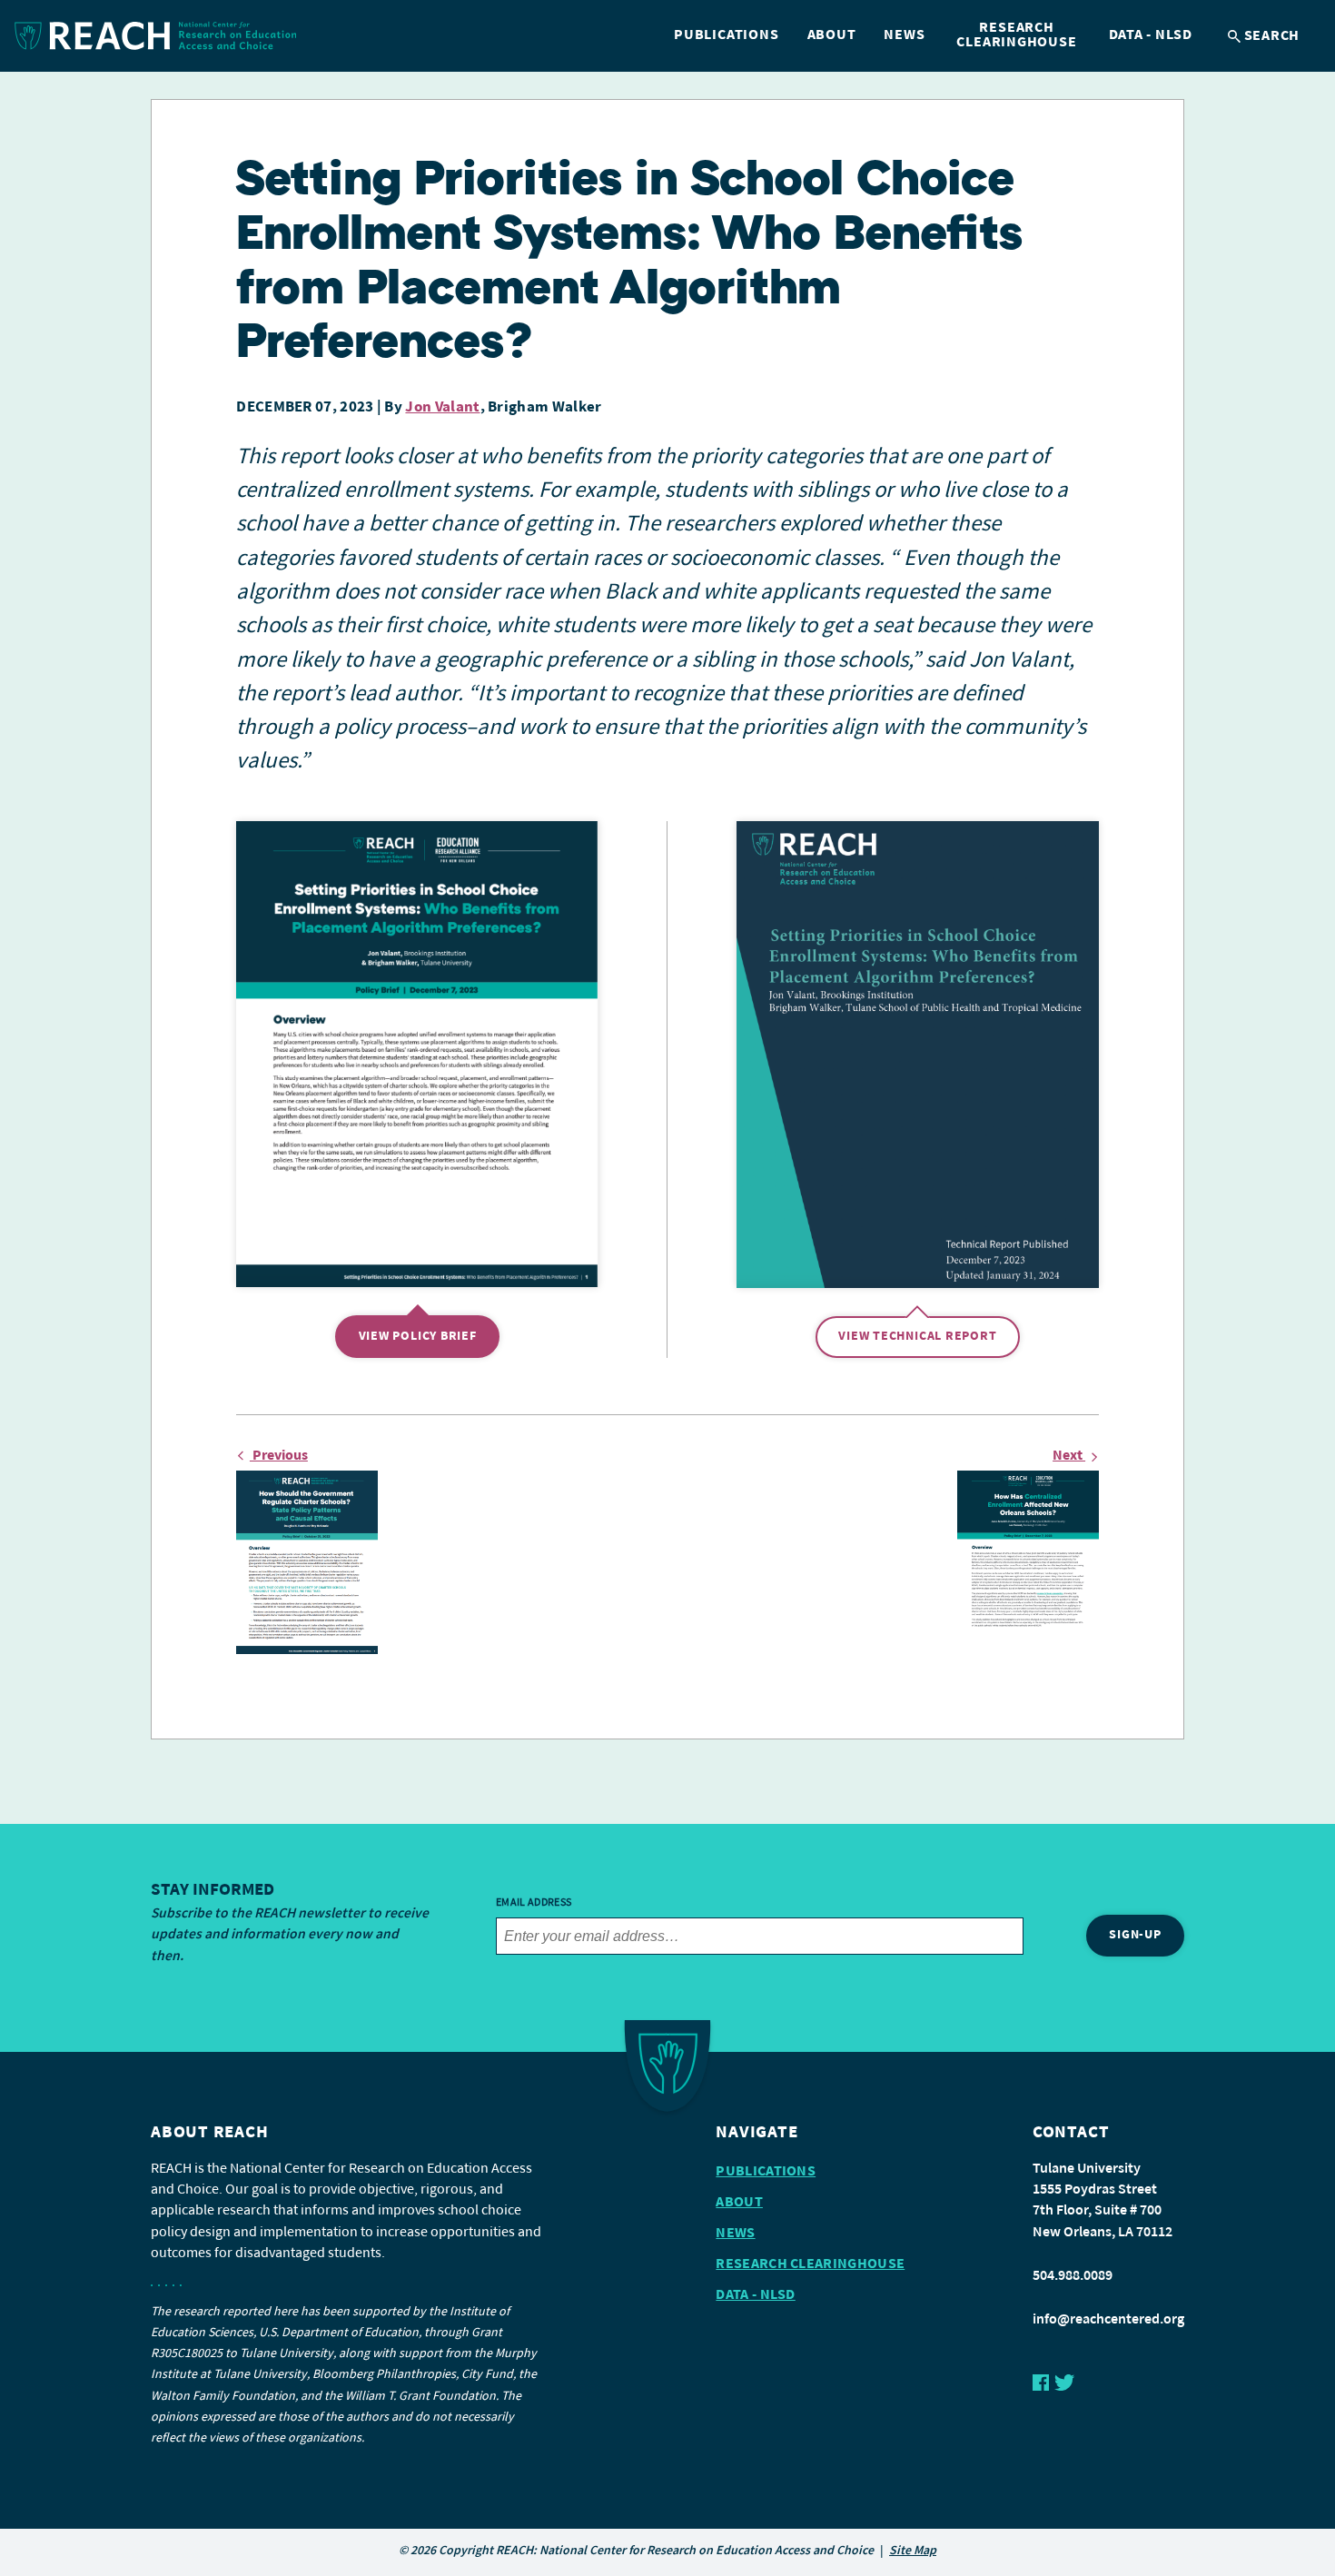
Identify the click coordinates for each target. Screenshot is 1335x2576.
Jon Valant (442, 407)
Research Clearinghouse (1016, 35)
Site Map (913, 2551)
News (904, 35)
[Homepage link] (156, 36)
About (832, 35)
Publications (726, 35)
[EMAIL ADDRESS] (759, 1936)
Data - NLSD (1151, 35)
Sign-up (1135, 1935)
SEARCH (1270, 36)
